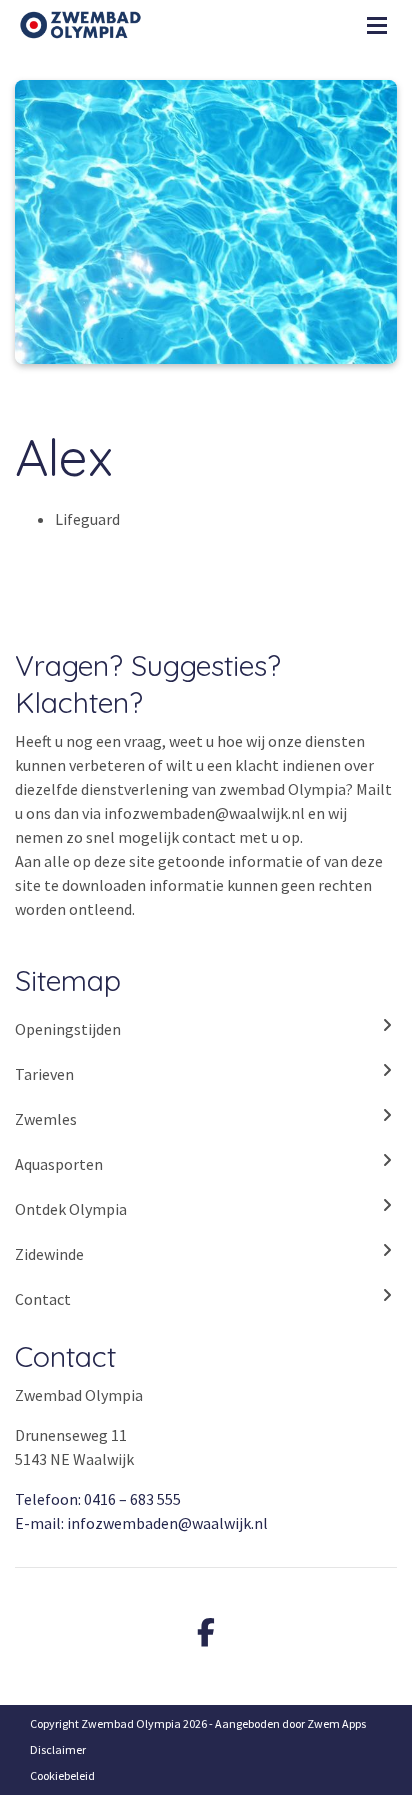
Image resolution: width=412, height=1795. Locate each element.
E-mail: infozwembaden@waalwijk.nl (141, 1523)
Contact (43, 1299)
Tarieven (44, 1074)
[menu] (377, 20)
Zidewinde (49, 1254)
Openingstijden (68, 1029)
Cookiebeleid (62, 1775)
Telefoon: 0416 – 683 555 (98, 1499)
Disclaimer (58, 1749)
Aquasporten (59, 1164)
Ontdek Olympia (71, 1209)
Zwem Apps (336, 1723)
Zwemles (46, 1119)
